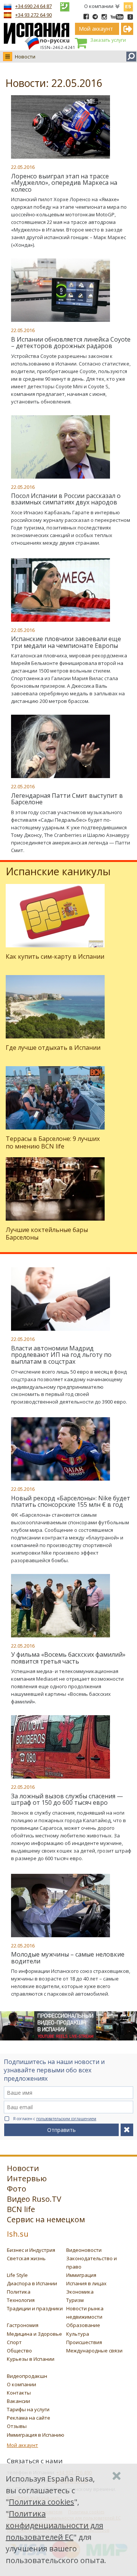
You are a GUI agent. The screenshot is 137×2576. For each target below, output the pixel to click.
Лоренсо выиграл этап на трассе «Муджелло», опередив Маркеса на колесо (64, 183)
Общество (19, 2351)
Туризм (75, 2300)
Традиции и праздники (35, 2308)
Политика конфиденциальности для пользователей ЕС (54, 2525)
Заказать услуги (108, 40)
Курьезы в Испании (31, 2359)
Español (128, 5)
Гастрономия (23, 2325)
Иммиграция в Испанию (36, 2435)
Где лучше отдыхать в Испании (53, 1048)
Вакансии (18, 2401)
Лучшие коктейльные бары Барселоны (47, 1233)
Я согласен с (55, 2119)
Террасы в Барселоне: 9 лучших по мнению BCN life (53, 1142)
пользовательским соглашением (66, 2119)
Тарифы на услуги (28, 2409)
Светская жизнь (26, 2258)
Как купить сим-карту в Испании (55, 956)
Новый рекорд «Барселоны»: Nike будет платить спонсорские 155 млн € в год (71, 1501)
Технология (21, 2300)
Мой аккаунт (22, 2445)
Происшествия (84, 2342)
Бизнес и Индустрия (31, 2250)
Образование (83, 2325)
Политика (19, 2292)
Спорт (14, 2342)
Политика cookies (41, 2502)
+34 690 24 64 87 (33, 6)
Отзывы (17, 2426)
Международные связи (94, 2351)
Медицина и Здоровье (34, 2334)
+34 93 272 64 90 (33, 15)
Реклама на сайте (29, 2418)
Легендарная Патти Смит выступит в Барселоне (67, 799)
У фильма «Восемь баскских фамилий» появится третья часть (68, 1658)
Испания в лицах (86, 2283)
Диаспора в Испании (32, 2283)
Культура (78, 2334)
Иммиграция (81, 2275)
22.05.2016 (23, 167)
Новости (25, 57)
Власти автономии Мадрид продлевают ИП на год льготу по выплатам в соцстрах (61, 1355)
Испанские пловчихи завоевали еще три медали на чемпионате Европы (66, 642)
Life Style (17, 2275)
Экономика (80, 2292)
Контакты (19, 2393)
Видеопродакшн (27, 2376)
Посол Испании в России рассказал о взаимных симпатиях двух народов (66, 499)
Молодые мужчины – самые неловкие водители (68, 1958)
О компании (99, 6)
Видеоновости (84, 2250)
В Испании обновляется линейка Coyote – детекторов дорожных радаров (71, 343)
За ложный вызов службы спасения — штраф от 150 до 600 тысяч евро (67, 1799)
